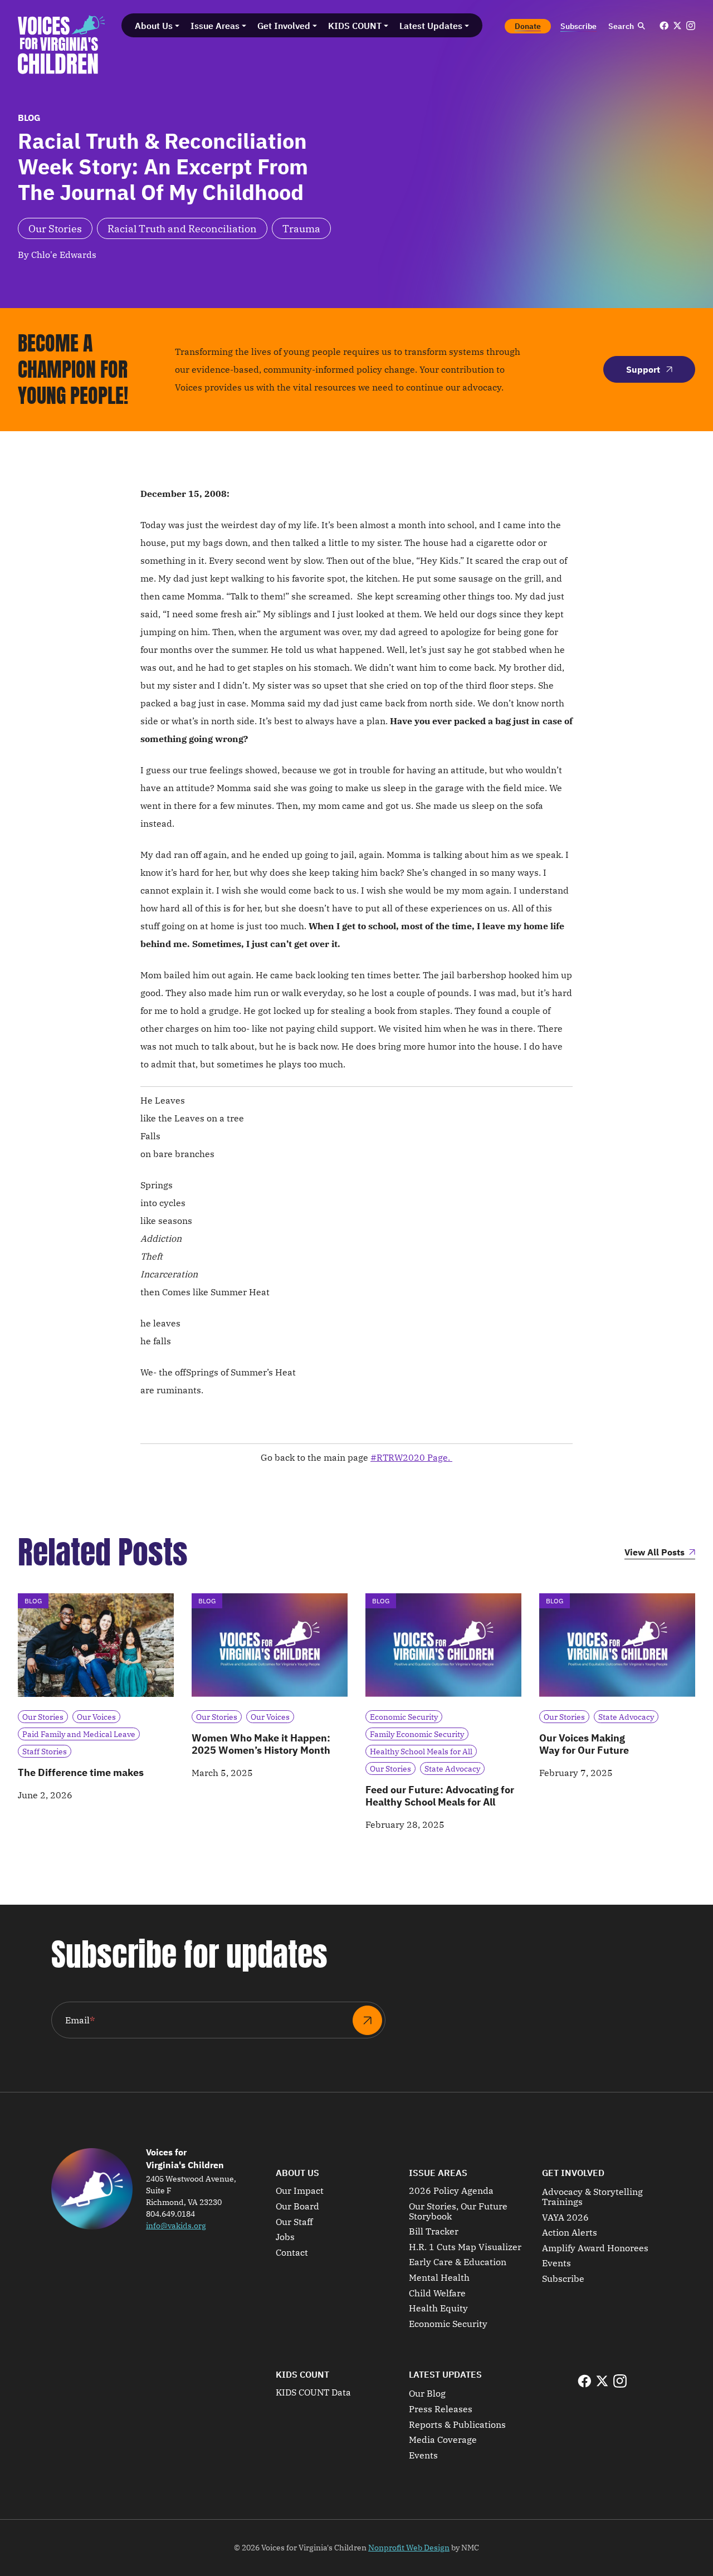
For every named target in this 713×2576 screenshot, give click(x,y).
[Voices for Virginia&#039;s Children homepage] (62, 45)
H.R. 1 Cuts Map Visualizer (465, 2247)
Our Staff (294, 2222)
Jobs (285, 2237)
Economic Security (448, 2324)
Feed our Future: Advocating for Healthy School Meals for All (440, 1796)
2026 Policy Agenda (451, 2191)
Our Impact (300, 2191)
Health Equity (438, 2309)
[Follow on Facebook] (664, 26)
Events (556, 2263)
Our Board (297, 2207)
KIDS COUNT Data (313, 2393)
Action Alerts (570, 2233)
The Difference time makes (81, 1772)
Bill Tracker (434, 2232)
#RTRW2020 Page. (411, 1457)
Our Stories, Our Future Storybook (458, 2211)
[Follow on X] (677, 26)
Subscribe (563, 2279)
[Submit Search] (641, 26)
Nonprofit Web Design (409, 2548)
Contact (292, 2253)
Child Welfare (437, 2294)
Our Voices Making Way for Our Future (584, 1744)
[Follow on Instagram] (691, 26)
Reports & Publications (457, 2425)
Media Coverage (443, 2440)
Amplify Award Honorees (595, 2248)
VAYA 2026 (565, 2218)
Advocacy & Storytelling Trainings (592, 2197)
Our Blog (427, 2394)
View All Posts (655, 1553)
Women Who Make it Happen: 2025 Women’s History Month (261, 1744)
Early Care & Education (458, 2262)
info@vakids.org (176, 2226)
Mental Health (439, 2278)
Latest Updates (445, 2374)
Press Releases (441, 2409)
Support (643, 369)
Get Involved (573, 2173)
